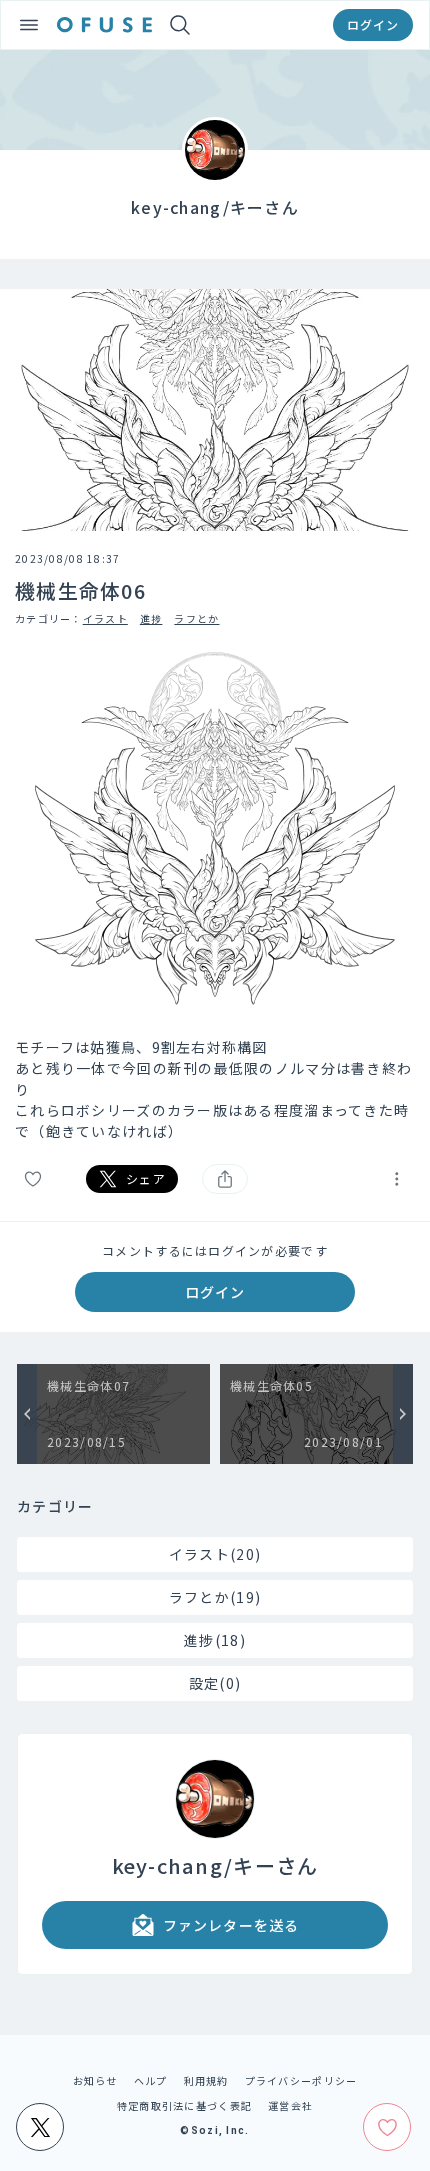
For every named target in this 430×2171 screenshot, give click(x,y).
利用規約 (206, 2080)
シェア (146, 1178)
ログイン (373, 24)
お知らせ (95, 2080)
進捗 (151, 618)
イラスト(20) (215, 1554)
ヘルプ (151, 2080)
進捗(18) (215, 1640)
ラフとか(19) (215, 1597)
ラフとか (196, 618)
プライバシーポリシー (301, 2080)
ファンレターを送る (231, 1925)
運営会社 (290, 2105)
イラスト (105, 618)
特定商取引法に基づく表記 (184, 2105)
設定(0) (215, 1683)
